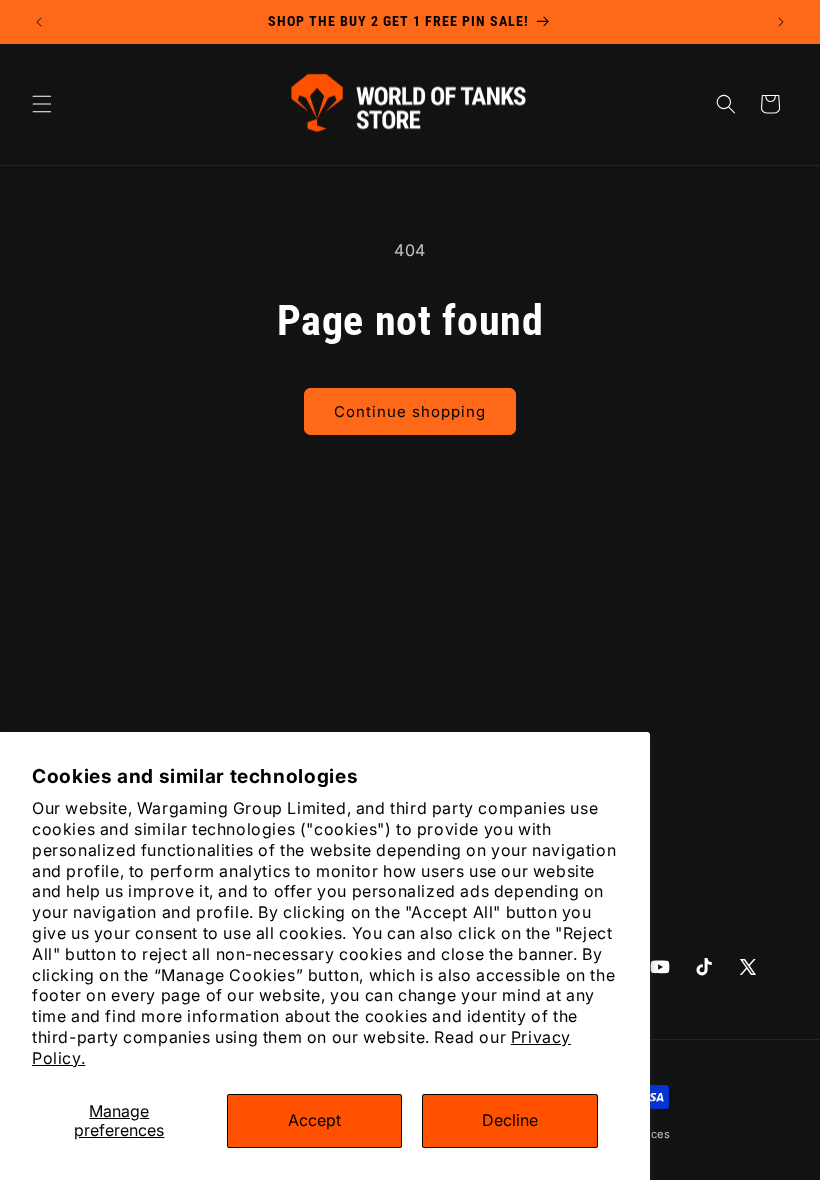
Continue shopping (410, 411)
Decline (510, 1120)
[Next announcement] (781, 22)
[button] (42, 104)
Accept (314, 1120)
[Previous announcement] (39, 22)
